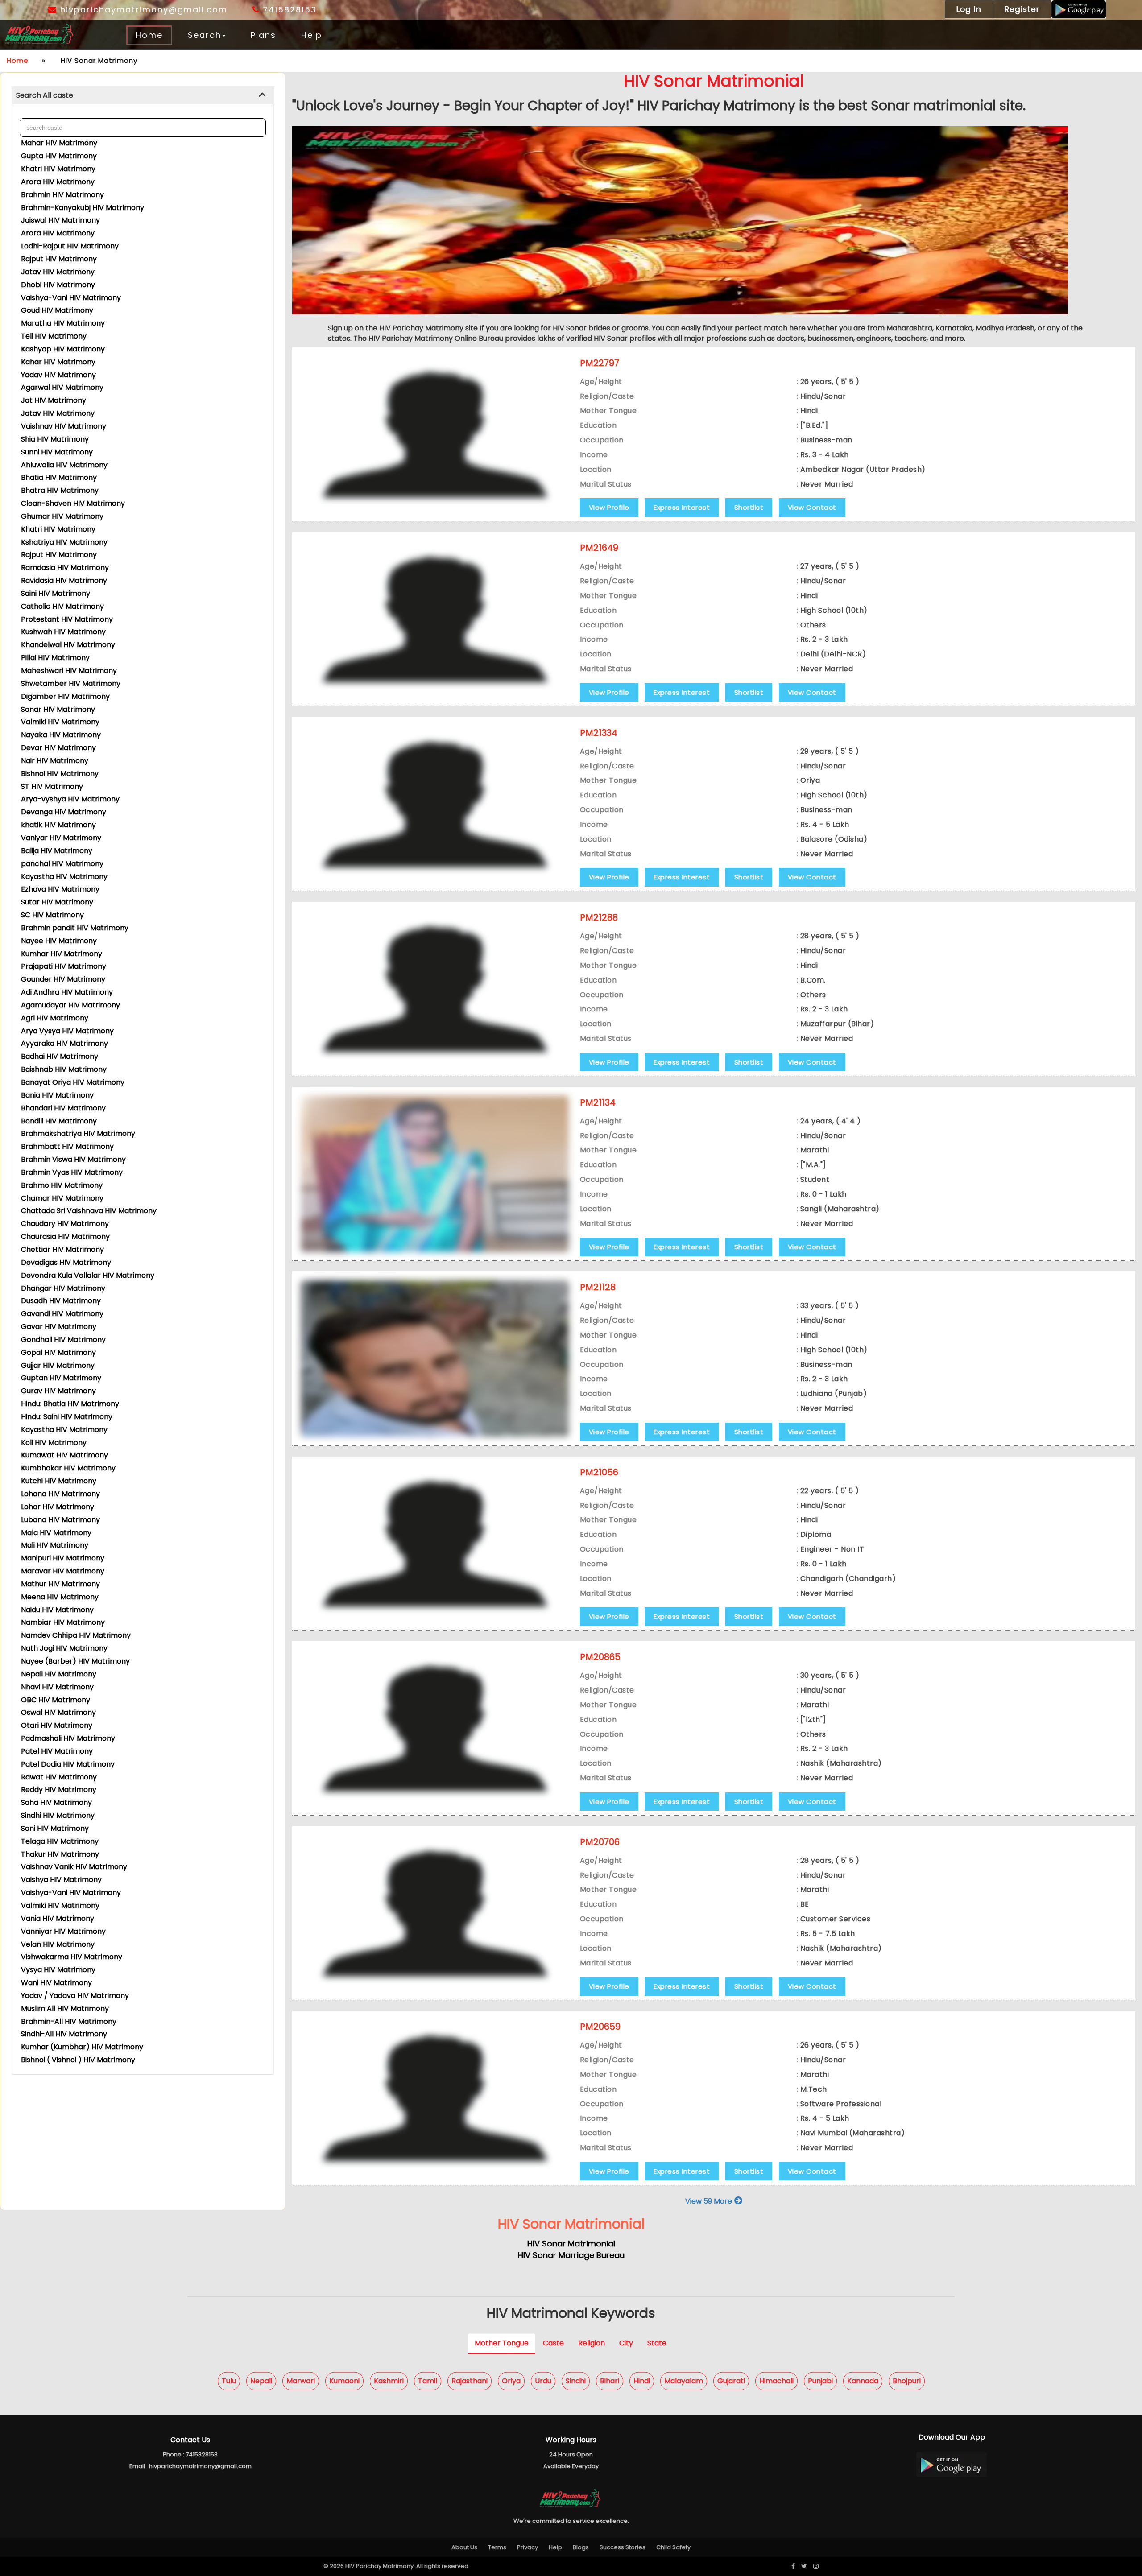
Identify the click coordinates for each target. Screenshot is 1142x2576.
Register (1022, 9)
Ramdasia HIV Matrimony (65, 568)
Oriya (511, 2381)
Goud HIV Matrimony (57, 310)
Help (312, 35)
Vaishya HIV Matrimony (61, 1880)
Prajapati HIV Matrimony (64, 966)
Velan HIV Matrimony (58, 1944)
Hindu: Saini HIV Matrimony (67, 1417)
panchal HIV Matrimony (62, 864)
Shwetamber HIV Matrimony (71, 683)
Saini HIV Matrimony (56, 593)
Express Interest (682, 507)
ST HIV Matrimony (52, 786)
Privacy (528, 2547)
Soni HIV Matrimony (55, 1828)
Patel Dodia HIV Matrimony (68, 1764)
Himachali (776, 2381)
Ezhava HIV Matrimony (60, 889)
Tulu (229, 2381)
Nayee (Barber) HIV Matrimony (75, 1661)
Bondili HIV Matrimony (59, 1121)
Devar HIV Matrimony (58, 748)
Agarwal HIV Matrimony (62, 387)
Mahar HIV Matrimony (59, 143)
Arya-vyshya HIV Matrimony (70, 799)
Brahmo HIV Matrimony (62, 1185)
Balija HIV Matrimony (57, 851)
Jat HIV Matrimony (54, 400)
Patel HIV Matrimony (57, 1751)
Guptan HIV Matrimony (61, 1378)
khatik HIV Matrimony (58, 825)
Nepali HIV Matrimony (59, 1674)
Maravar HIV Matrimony (63, 1571)
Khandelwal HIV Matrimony (68, 645)
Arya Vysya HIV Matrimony (67, 1031)
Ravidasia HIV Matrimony (64, 580)
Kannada (863, 2381)
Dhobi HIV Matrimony (58, 285)
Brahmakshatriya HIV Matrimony (78, 1133)
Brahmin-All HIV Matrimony (69, 2021)
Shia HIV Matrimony (55, 439)
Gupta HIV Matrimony (59, 156)
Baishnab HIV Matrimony (64, 1069)
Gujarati (731, 2381)
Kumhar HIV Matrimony (62, 954)
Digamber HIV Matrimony (65, 696)
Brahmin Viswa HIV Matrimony (73, 1159)
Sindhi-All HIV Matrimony (64, 2034)
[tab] (143, 96)
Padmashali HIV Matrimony (68, 1738)
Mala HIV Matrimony (56, 1533)
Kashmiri (389, 2381)
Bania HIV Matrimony (57, 1095)
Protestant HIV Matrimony (67, 619)
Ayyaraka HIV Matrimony (64, 1043)
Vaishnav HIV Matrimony (64, 426)
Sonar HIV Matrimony (58, 709)
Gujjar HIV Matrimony (58, 1365)
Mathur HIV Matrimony (60, 1584)
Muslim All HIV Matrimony (65, 2008)
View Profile (609, 507)
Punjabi (820, 2381)
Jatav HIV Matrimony (58, 272)
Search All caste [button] (45, 95)
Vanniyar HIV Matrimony (63, 1931)
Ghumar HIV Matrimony (62, 516)
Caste (553, 2343)
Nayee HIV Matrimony (59, 941)
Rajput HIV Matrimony (59, 259)
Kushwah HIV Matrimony (63, 632)
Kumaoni (344, 2381)
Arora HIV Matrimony (58, 182)
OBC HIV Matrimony (56, 1700)
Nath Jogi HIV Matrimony (64, 1648)
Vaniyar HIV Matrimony (61, 838)
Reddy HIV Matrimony (59, 1790)
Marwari (301, 2381)
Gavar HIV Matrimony (59, 1327)
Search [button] (205, 35)
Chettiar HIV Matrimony (62, 1249)
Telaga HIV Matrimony (60, 1841)
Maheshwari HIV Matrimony (69, 671)
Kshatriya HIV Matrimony (64, 542)
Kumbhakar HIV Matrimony (68, 1468)
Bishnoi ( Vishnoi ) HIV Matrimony (78, 2060)
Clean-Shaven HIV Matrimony (73, 503)
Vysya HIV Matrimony (58, 1970)
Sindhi (576, 2381)
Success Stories (623, 2547)
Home (149, 35)
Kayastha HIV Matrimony (64, 877)
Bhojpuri (907, 2381)
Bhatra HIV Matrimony (60, 490)
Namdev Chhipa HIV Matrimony (76, 1635)
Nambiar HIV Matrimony (63, 1622)
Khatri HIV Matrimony (58, 169)
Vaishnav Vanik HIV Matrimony (74, 1867)
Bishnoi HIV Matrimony (60, 774)
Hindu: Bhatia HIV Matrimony (70, 1404)
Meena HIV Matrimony (60, 1597)
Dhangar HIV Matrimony (63, 1288)
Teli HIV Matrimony (54, 336)
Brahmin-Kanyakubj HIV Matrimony (83, 208)
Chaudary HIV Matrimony (65, 1224)
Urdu (543, 2381)
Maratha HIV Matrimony (63, 323)
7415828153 (288, 10)
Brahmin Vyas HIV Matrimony (72, 1172)
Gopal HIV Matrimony (58, 1352)
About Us (464, 2547)
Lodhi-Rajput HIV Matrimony (70, 246)
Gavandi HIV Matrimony (62, 1314)
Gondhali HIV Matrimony (63, 1340)
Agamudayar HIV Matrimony (70, 1005)
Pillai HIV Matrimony (55, 658)
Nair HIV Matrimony (55, 761)
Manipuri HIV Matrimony (63, 1558)
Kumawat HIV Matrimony (64, 1455)
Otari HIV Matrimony (57, 1725)
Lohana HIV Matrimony (60, 1494)
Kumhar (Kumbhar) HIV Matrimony (82, 2047)
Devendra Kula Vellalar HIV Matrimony (88, 1275)
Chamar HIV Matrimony (62, 1198)
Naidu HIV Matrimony (57, 1610)
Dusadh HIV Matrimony (61, 1301)
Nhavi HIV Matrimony (57, 1687)
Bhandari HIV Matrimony (63, 1108)
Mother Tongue (502, 2343)
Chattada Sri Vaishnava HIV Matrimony (89, 1211)
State (657, 2343)
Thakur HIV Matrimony (60, 1854)
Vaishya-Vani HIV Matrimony (71, 298)
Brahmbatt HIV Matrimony (67, 1146)
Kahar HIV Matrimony (58, 362)
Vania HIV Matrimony (58, 1918)
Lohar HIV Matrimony (58, 1507)
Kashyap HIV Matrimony (63, 349)
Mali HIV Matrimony (55, 1545)
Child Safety (673, 2547)
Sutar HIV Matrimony (57, 902)
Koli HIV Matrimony (54, 1443)
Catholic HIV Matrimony (62, 606)
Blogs (581, 2547)
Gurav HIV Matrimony (58, 1391)
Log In (969, 9)
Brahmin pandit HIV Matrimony (75, 928)
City (626, 2343)
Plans (263, 35)
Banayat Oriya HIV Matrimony (73, 1082)
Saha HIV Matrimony (56, 1802)
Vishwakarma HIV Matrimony (72, 1957)
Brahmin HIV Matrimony (62, 195)
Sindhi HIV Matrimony (58, 1815)
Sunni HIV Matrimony (57, 452)
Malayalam (684, 2381)
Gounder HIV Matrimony (63, 979)
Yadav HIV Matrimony (58, 375)
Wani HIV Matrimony (56, 1983)
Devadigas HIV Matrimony (66, 1262)
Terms (497, 2547)
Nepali (261, 2381)
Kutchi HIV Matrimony (59, 1481)
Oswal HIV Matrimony (58, 1712)
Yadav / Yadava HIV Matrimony (75, 1996)
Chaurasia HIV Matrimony (65, 1236)
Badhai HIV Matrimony (60, 1056)
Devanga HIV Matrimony (64, 812)
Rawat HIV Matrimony (59, 1777)
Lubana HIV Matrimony (60, 1520)
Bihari (610, 2381)
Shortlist (749, 507)
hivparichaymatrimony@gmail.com (142, 10)
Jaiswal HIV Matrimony (60, 220)
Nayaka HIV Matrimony (61, 735)
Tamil (428, 2381)
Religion (592, 2343)
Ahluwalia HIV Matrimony (64, 465)
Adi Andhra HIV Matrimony (67, 992)
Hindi (642, 2381)
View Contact (812, 507)
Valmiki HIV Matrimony (60, 722)
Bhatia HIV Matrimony (59, 477)
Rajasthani (470, 2381)
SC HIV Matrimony (52, 915)
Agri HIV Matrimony (55, 1018)
